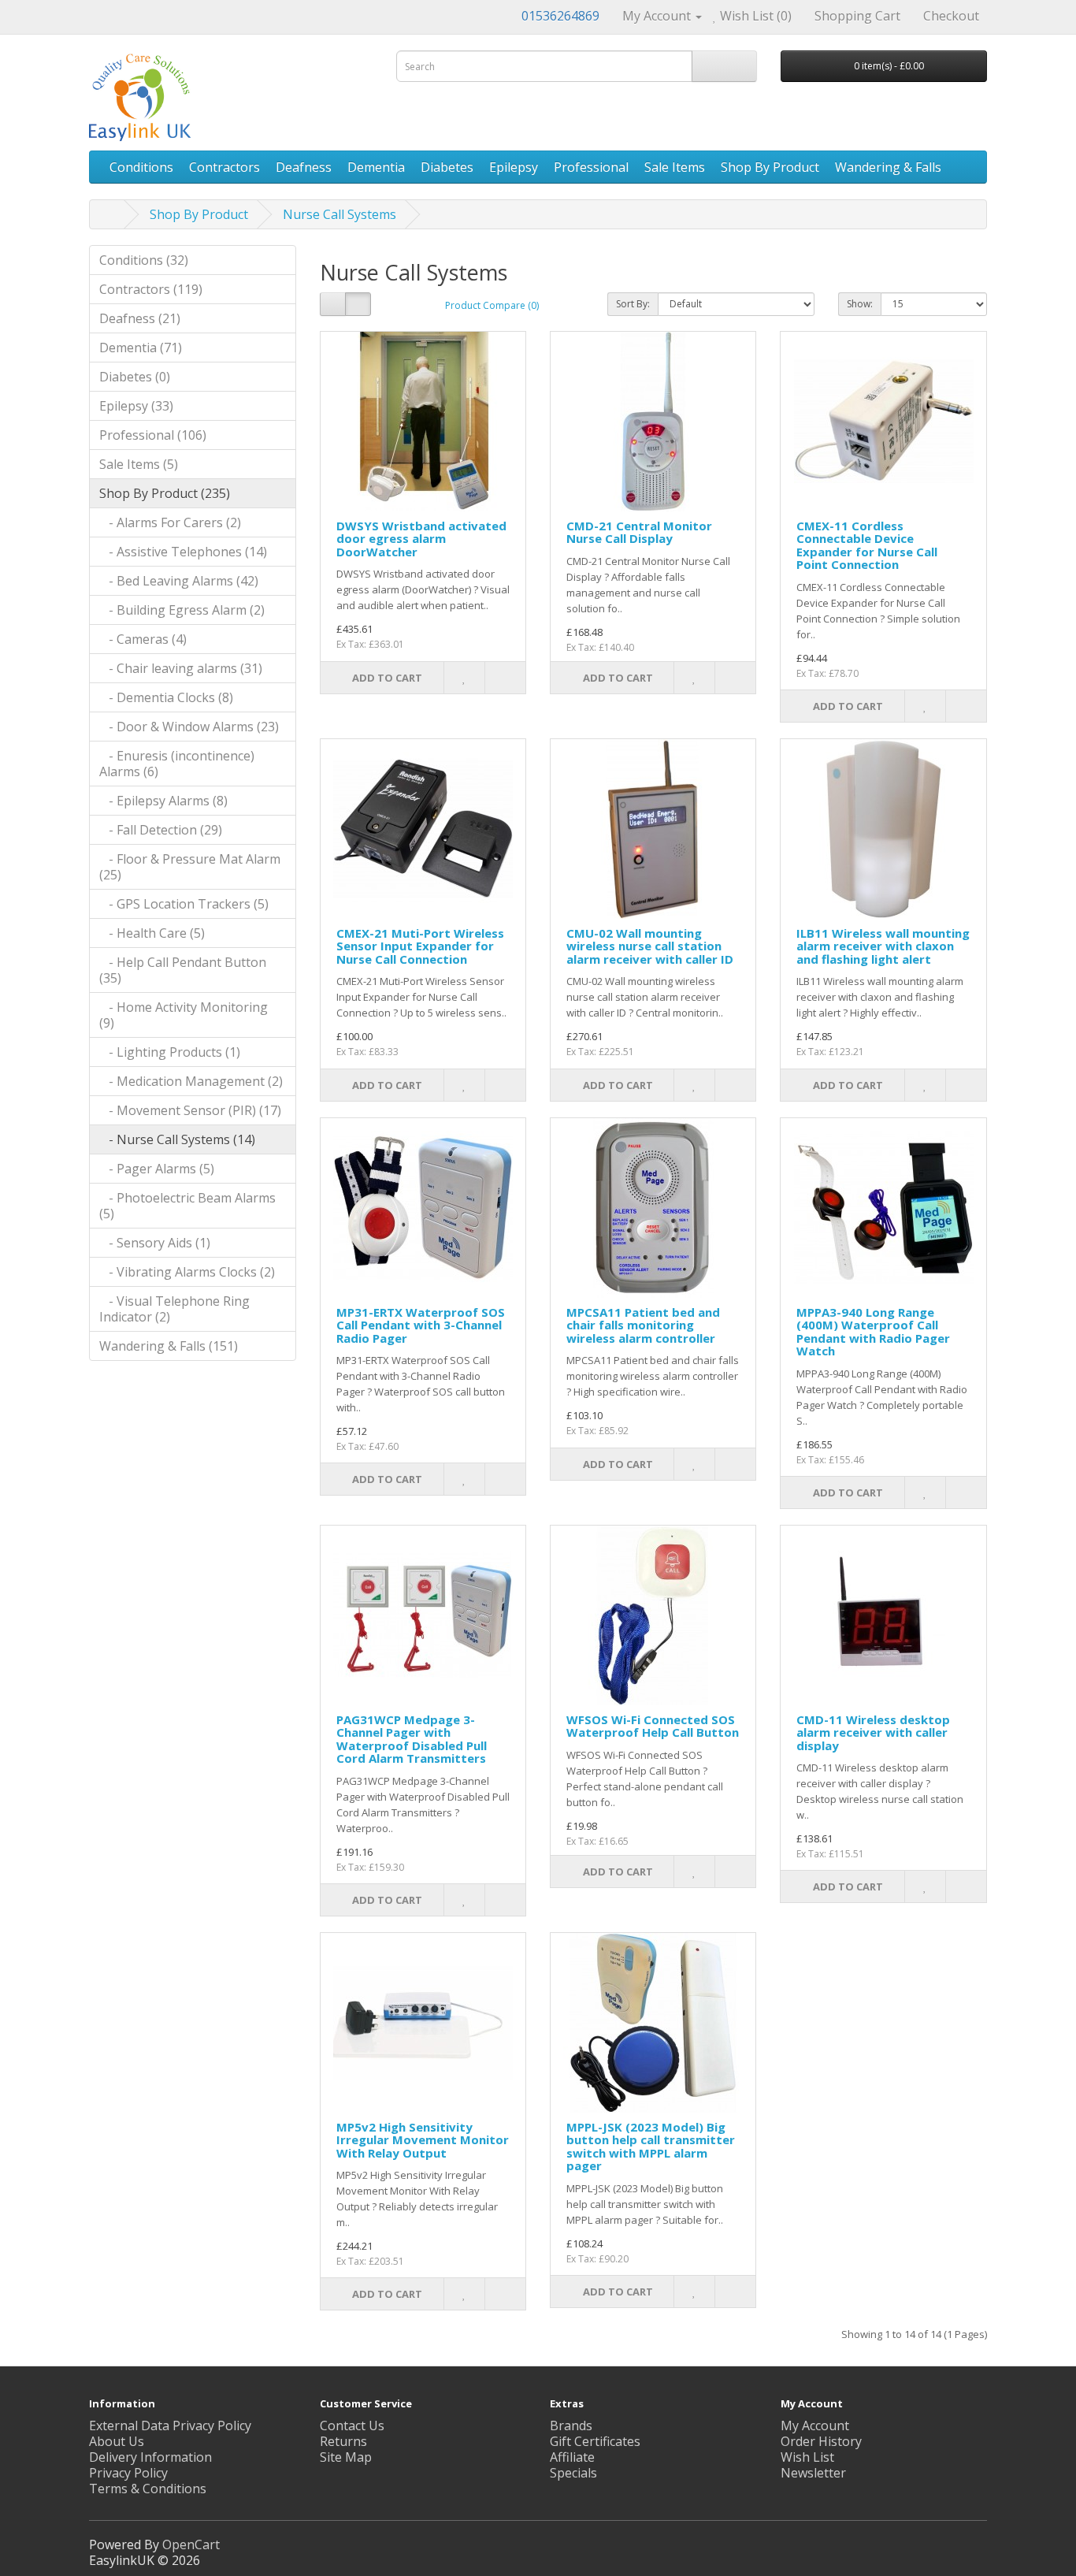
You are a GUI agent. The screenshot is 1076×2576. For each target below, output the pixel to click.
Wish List (807, 2457)
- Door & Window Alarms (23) (189, 727)
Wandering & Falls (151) (169, 1346)
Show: (860, 304)
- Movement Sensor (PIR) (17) (190, 1110)
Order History (821, 2441)
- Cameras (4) (143, 639)
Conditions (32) (144, 260)
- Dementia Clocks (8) (166, 697)
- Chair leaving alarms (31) (181, 668)
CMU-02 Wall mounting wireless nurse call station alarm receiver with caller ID (650, 946)
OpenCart (191, 2544)
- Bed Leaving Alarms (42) (179, 581)
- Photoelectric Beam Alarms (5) (187, 1206)
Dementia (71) (141, 348)
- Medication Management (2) (191, 1081)
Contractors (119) (151, 289)
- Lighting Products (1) (170, 1052)
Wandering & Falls (888, 167)
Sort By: (633, 304)
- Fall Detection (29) (161, 830)
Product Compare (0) (492, 305)
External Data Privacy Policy (170, 2425)
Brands (571, 2425)
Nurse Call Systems (339, 214)
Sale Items (675, 167)
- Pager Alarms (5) (157, 1169)
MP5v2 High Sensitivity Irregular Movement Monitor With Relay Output (423, 2140)
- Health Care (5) (152, 933)
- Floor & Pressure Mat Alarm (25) (190, 867)
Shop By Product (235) (165, 493)
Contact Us (352, 2425)
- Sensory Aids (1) (155, 1243)
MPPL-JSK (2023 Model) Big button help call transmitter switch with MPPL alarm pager (651, 2147)
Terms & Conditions (148, 2489)
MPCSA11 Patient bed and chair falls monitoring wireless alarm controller (643, 1325)
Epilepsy (514, 167)
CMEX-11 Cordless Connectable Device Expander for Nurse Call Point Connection (867, 545)
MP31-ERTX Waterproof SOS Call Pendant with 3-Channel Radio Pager (421, 1325)
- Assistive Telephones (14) (183, 552)
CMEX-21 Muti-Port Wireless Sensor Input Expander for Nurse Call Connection (420, 946)
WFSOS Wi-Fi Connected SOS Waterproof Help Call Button (653, 1726)
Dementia (376, 167)
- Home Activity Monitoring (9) (184, 1015)
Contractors (224, 167)
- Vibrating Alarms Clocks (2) (187, 1272)
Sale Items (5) (139, 464)
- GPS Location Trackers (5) (184, 904)
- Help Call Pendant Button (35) (183, 970)
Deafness (304, 167)
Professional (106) (153, 435)
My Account (815, 2425)
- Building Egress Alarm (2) (182, 610)
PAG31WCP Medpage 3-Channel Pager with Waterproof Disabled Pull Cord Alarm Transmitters (412, 1739)
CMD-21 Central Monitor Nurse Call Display (639, 532)
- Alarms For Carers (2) (170, 522)
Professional (591, 167)
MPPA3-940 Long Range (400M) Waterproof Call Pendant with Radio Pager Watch (873, 1332)
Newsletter (813, 2473)
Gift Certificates (595, 2441)
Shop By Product (770, 167)
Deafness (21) (140, 318)
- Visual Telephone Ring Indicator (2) (174, 1309)
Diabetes (447, 167)
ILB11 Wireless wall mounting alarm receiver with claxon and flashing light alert (883, 946)
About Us (117, 2441)
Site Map (346, 2457)
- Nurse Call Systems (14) (177, 1139)
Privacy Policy (128, 2473)
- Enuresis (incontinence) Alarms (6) (177, 764)
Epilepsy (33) (136, 406)
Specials (573, 2473)
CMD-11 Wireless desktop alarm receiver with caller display (873, 1732)
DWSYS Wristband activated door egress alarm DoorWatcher (421, 539)
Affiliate (572, 2457)
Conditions (141, 167)
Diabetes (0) (135, 377)
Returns (343, 2441)
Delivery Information (150, 2457)
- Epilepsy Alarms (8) (163, 801)
